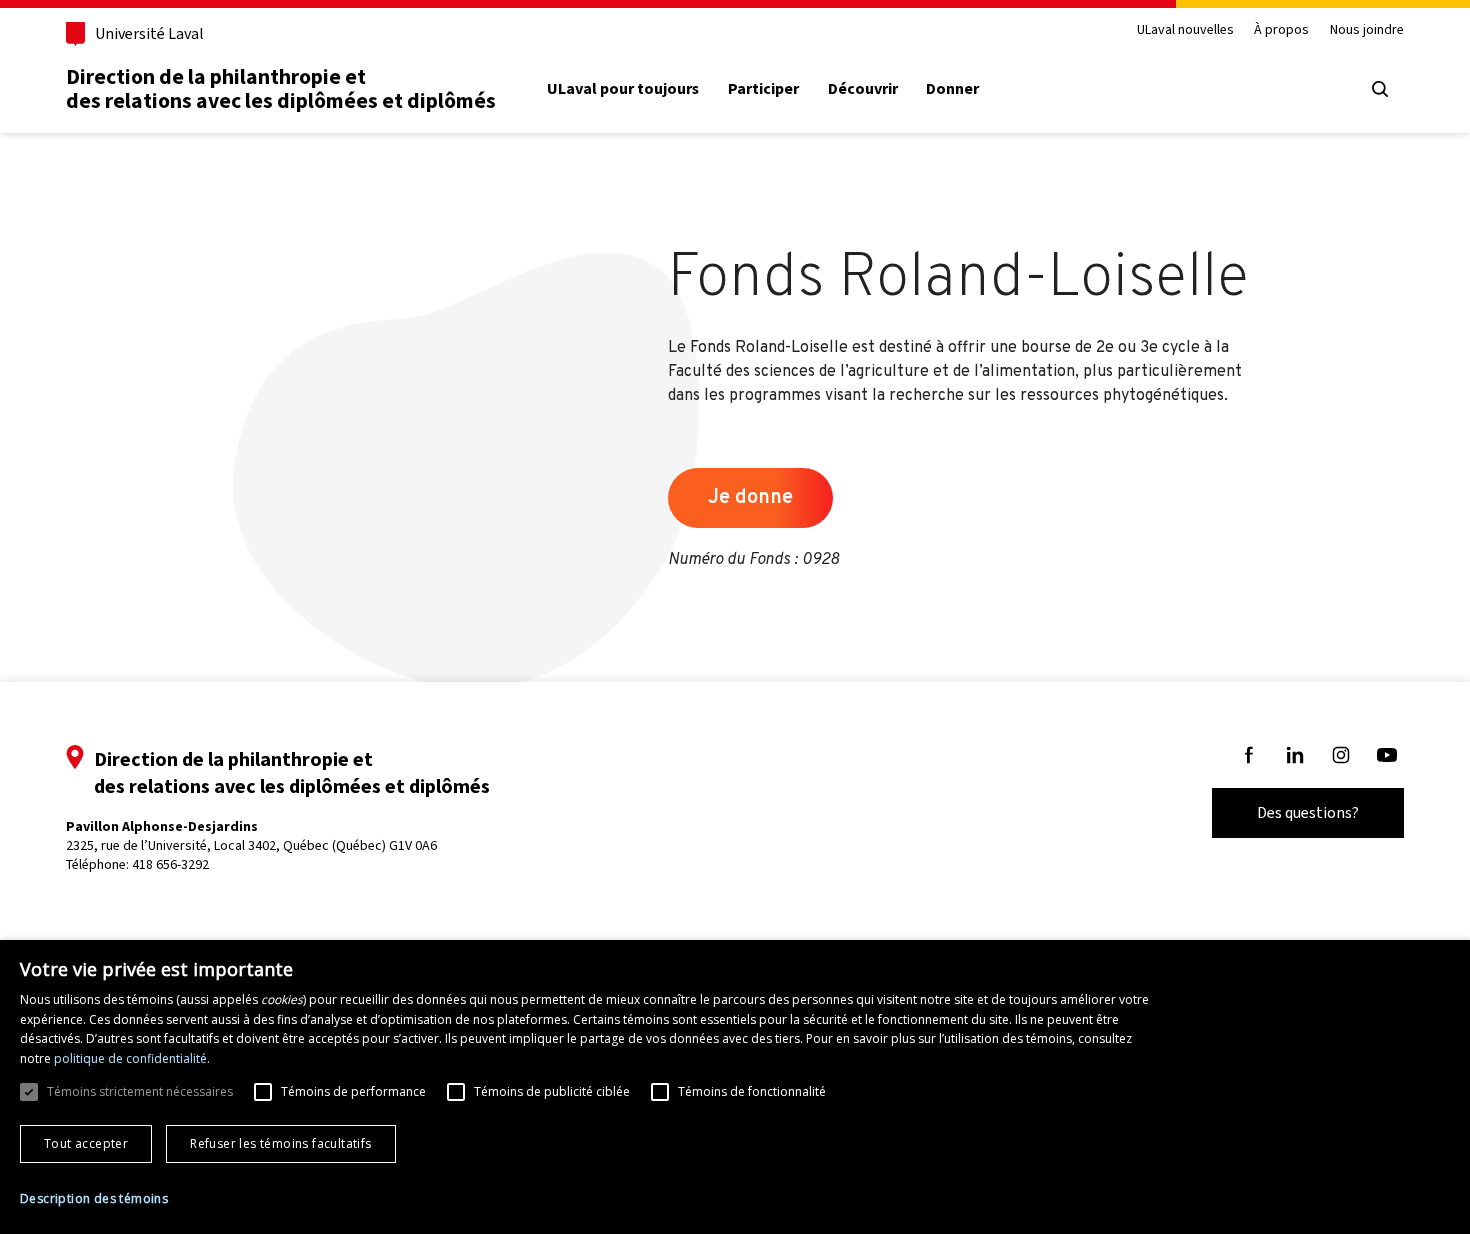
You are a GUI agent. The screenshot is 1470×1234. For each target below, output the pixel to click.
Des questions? (1308, 812)
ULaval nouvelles (1185, 30)
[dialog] (735, 1087)
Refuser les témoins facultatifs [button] (280, 1143)
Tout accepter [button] (86, 1143)
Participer (763, 89)
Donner (952, 89)
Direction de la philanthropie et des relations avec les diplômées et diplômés (281, 88)
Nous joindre (1367, 30)
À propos (1281, 30)
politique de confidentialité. (132, 1058)
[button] (94, 1199)
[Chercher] (1380, 89)
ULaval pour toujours (623, 89)
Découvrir (863, 89)
